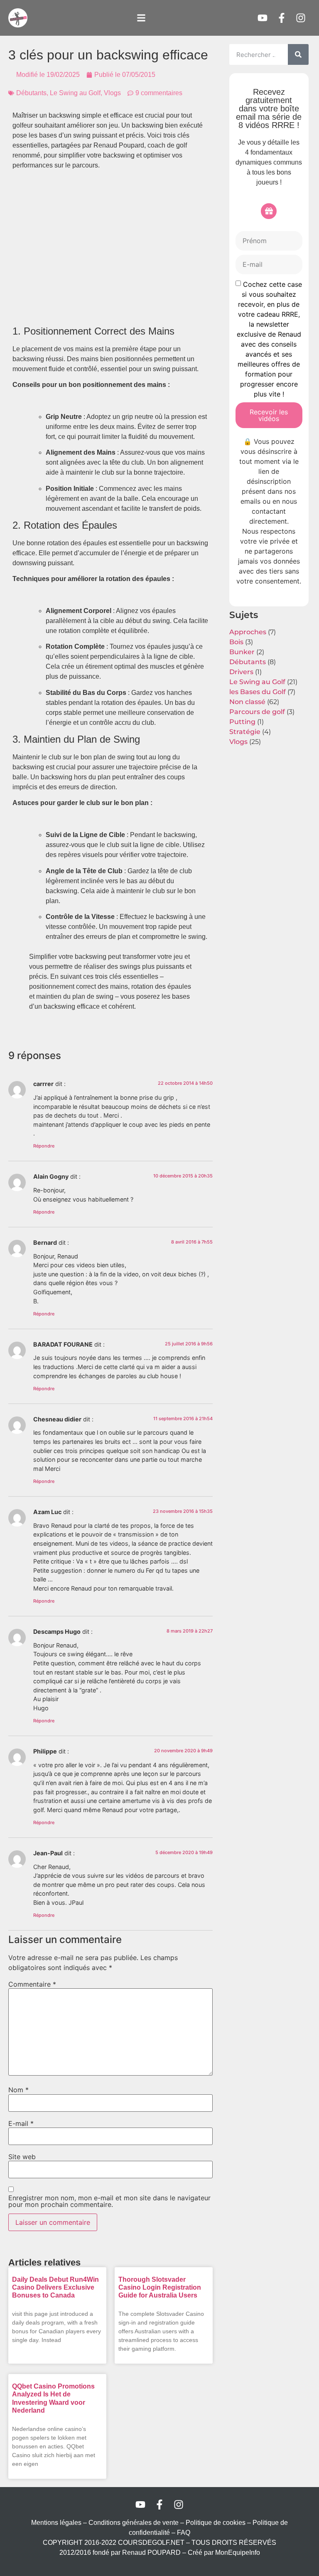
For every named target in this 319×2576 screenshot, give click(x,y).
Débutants (31, 93)
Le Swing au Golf (75, 93)
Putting (242, 722)
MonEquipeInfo (238, 2553)
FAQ (184, 2533)
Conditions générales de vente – (137, 2523)
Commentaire (32, 1984)
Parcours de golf (257, 712)
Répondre (44, 1146)
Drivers (241, 672)
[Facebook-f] (282, 18)
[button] (141, 18)
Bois (236, 642)
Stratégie (245, 732)
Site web (22, 2157)
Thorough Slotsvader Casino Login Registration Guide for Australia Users (160, 2287)
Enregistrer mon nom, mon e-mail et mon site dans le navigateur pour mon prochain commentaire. (109, 2201)
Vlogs (112, 93)
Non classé (247, 702)
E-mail (21, 2123)
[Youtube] (263, 18)
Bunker (242, 652)
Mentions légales (56, 2523)
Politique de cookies (216, 2523)
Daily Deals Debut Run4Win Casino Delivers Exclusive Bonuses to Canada (55, 2287)
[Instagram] (301, 18)
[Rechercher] (298, 54)
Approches (248, 632)
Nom (18, 2090)
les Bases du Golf (258, 692)
